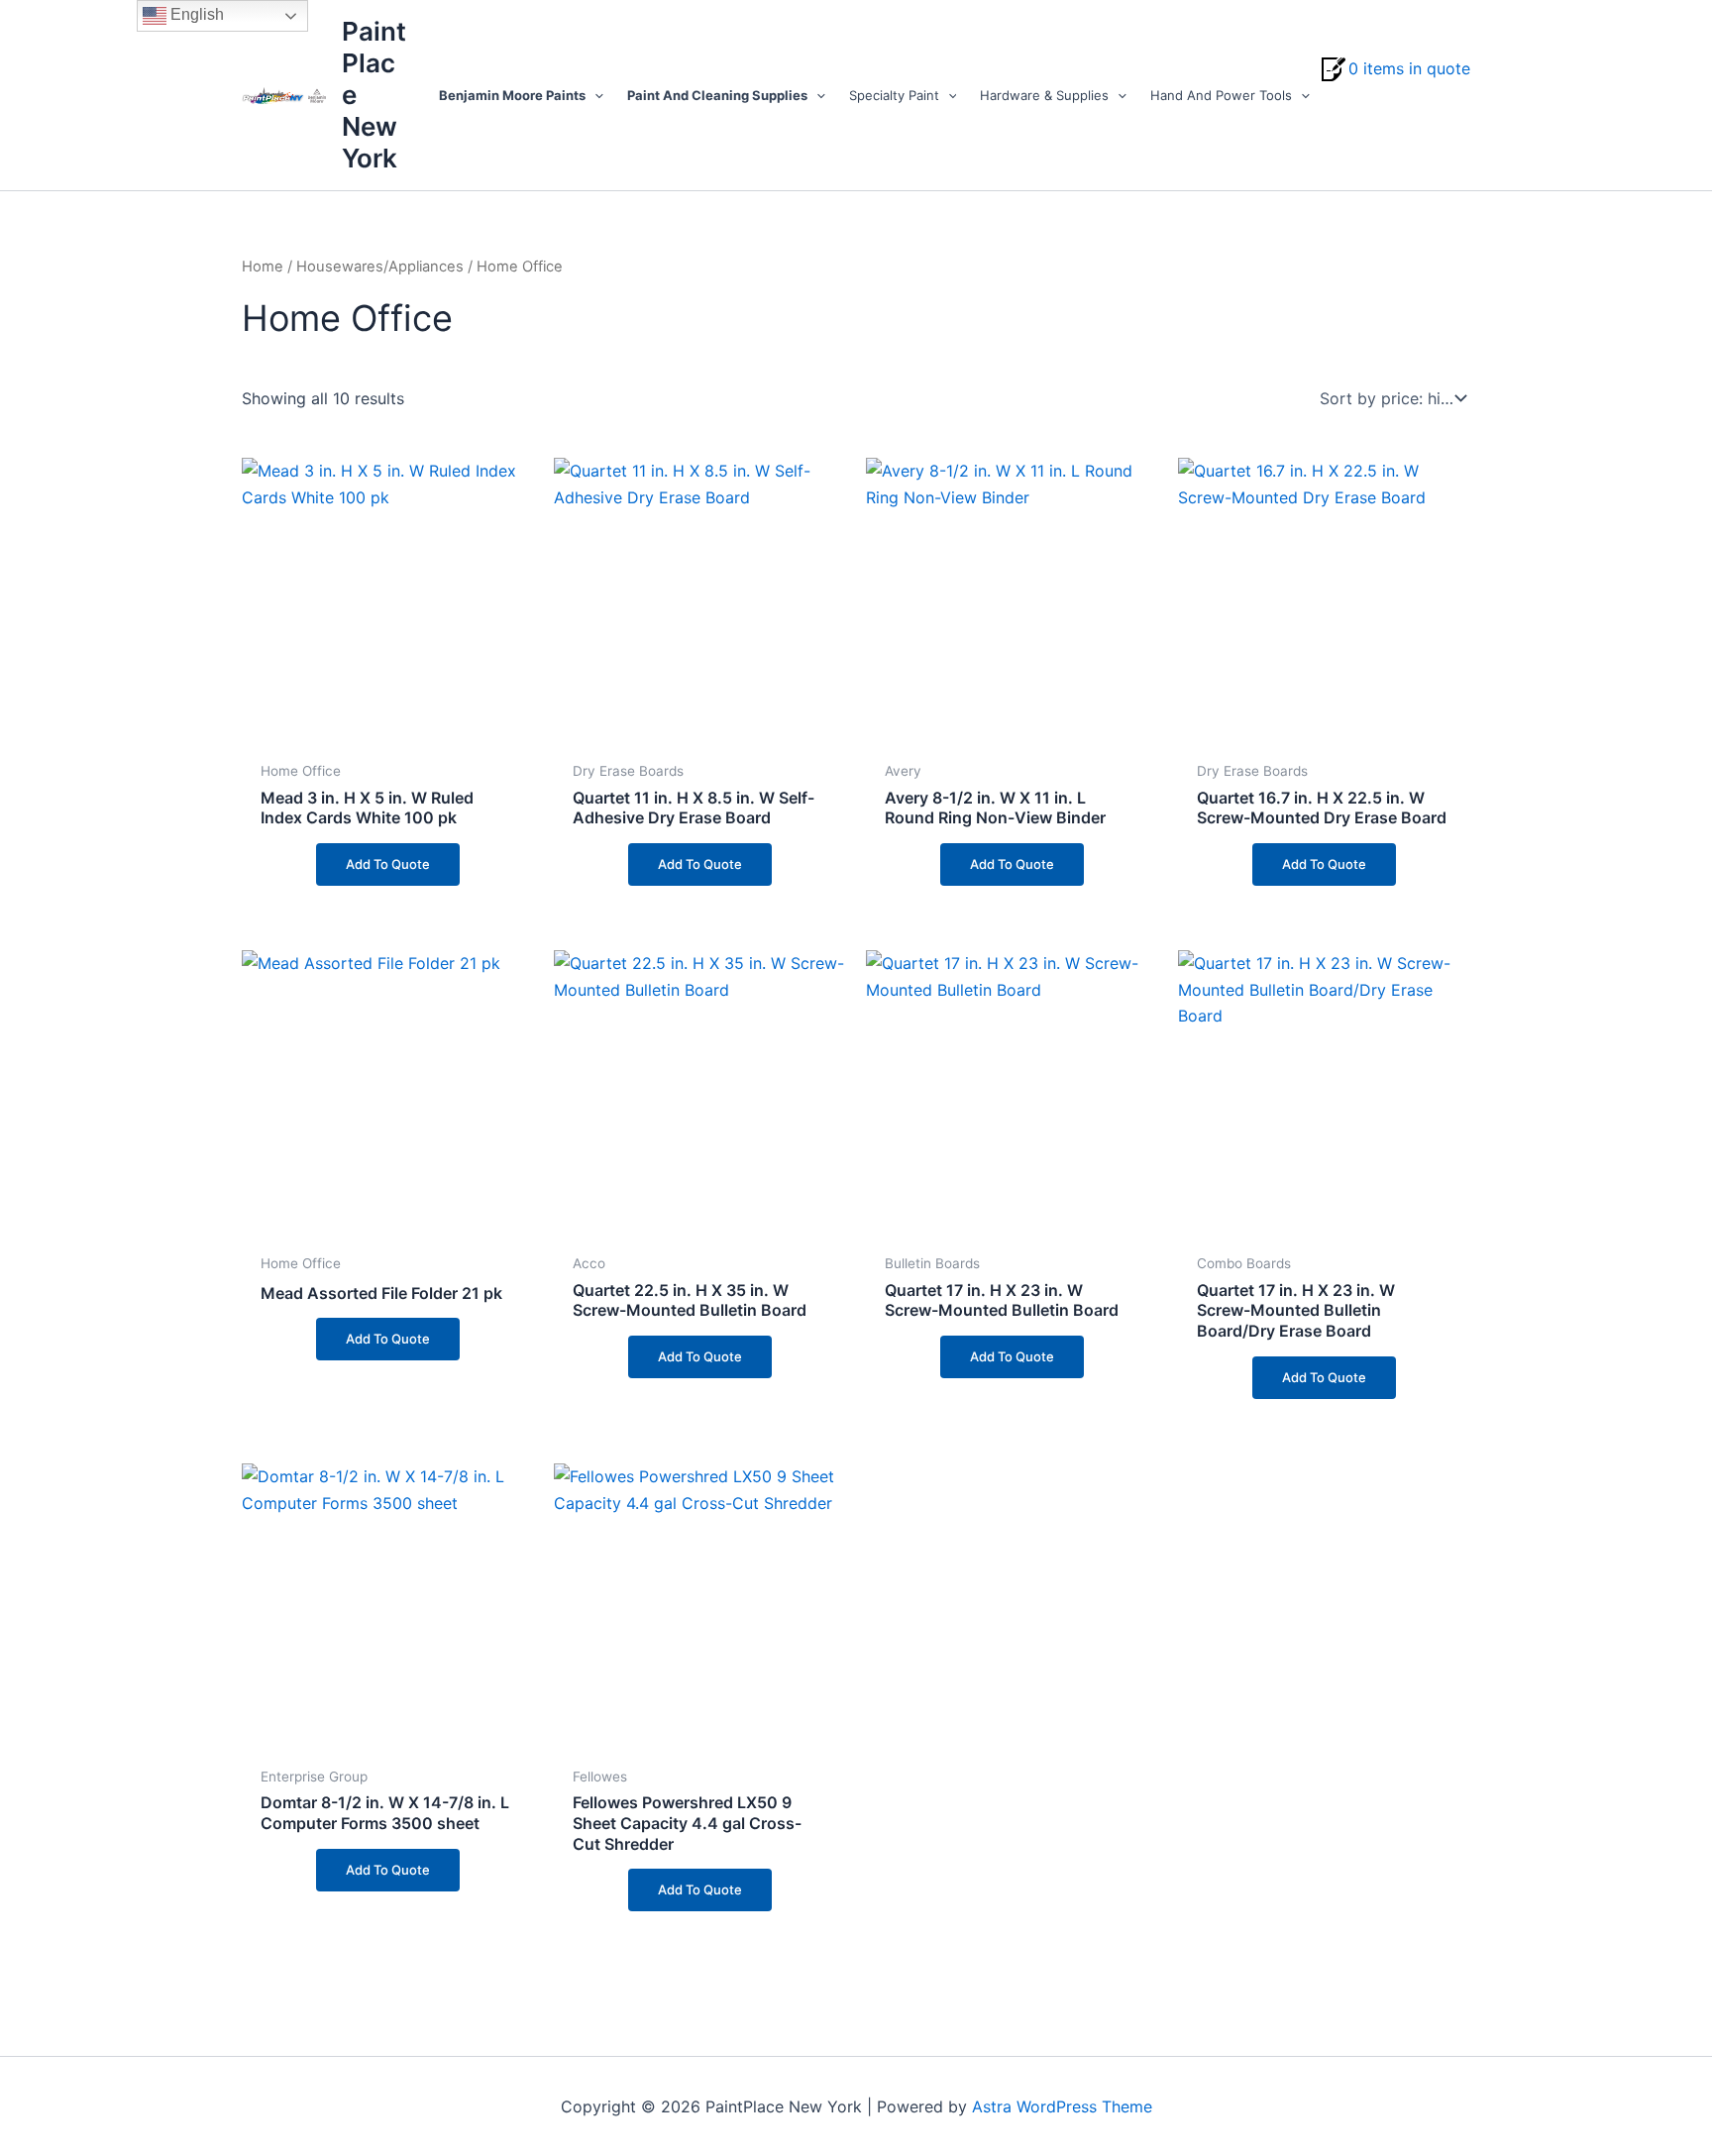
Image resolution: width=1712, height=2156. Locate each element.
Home (263, 267)
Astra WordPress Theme (1062, 2106)
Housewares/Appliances (380, 267)
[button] (594, 95)
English (195, 14)
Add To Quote (388, 864)
